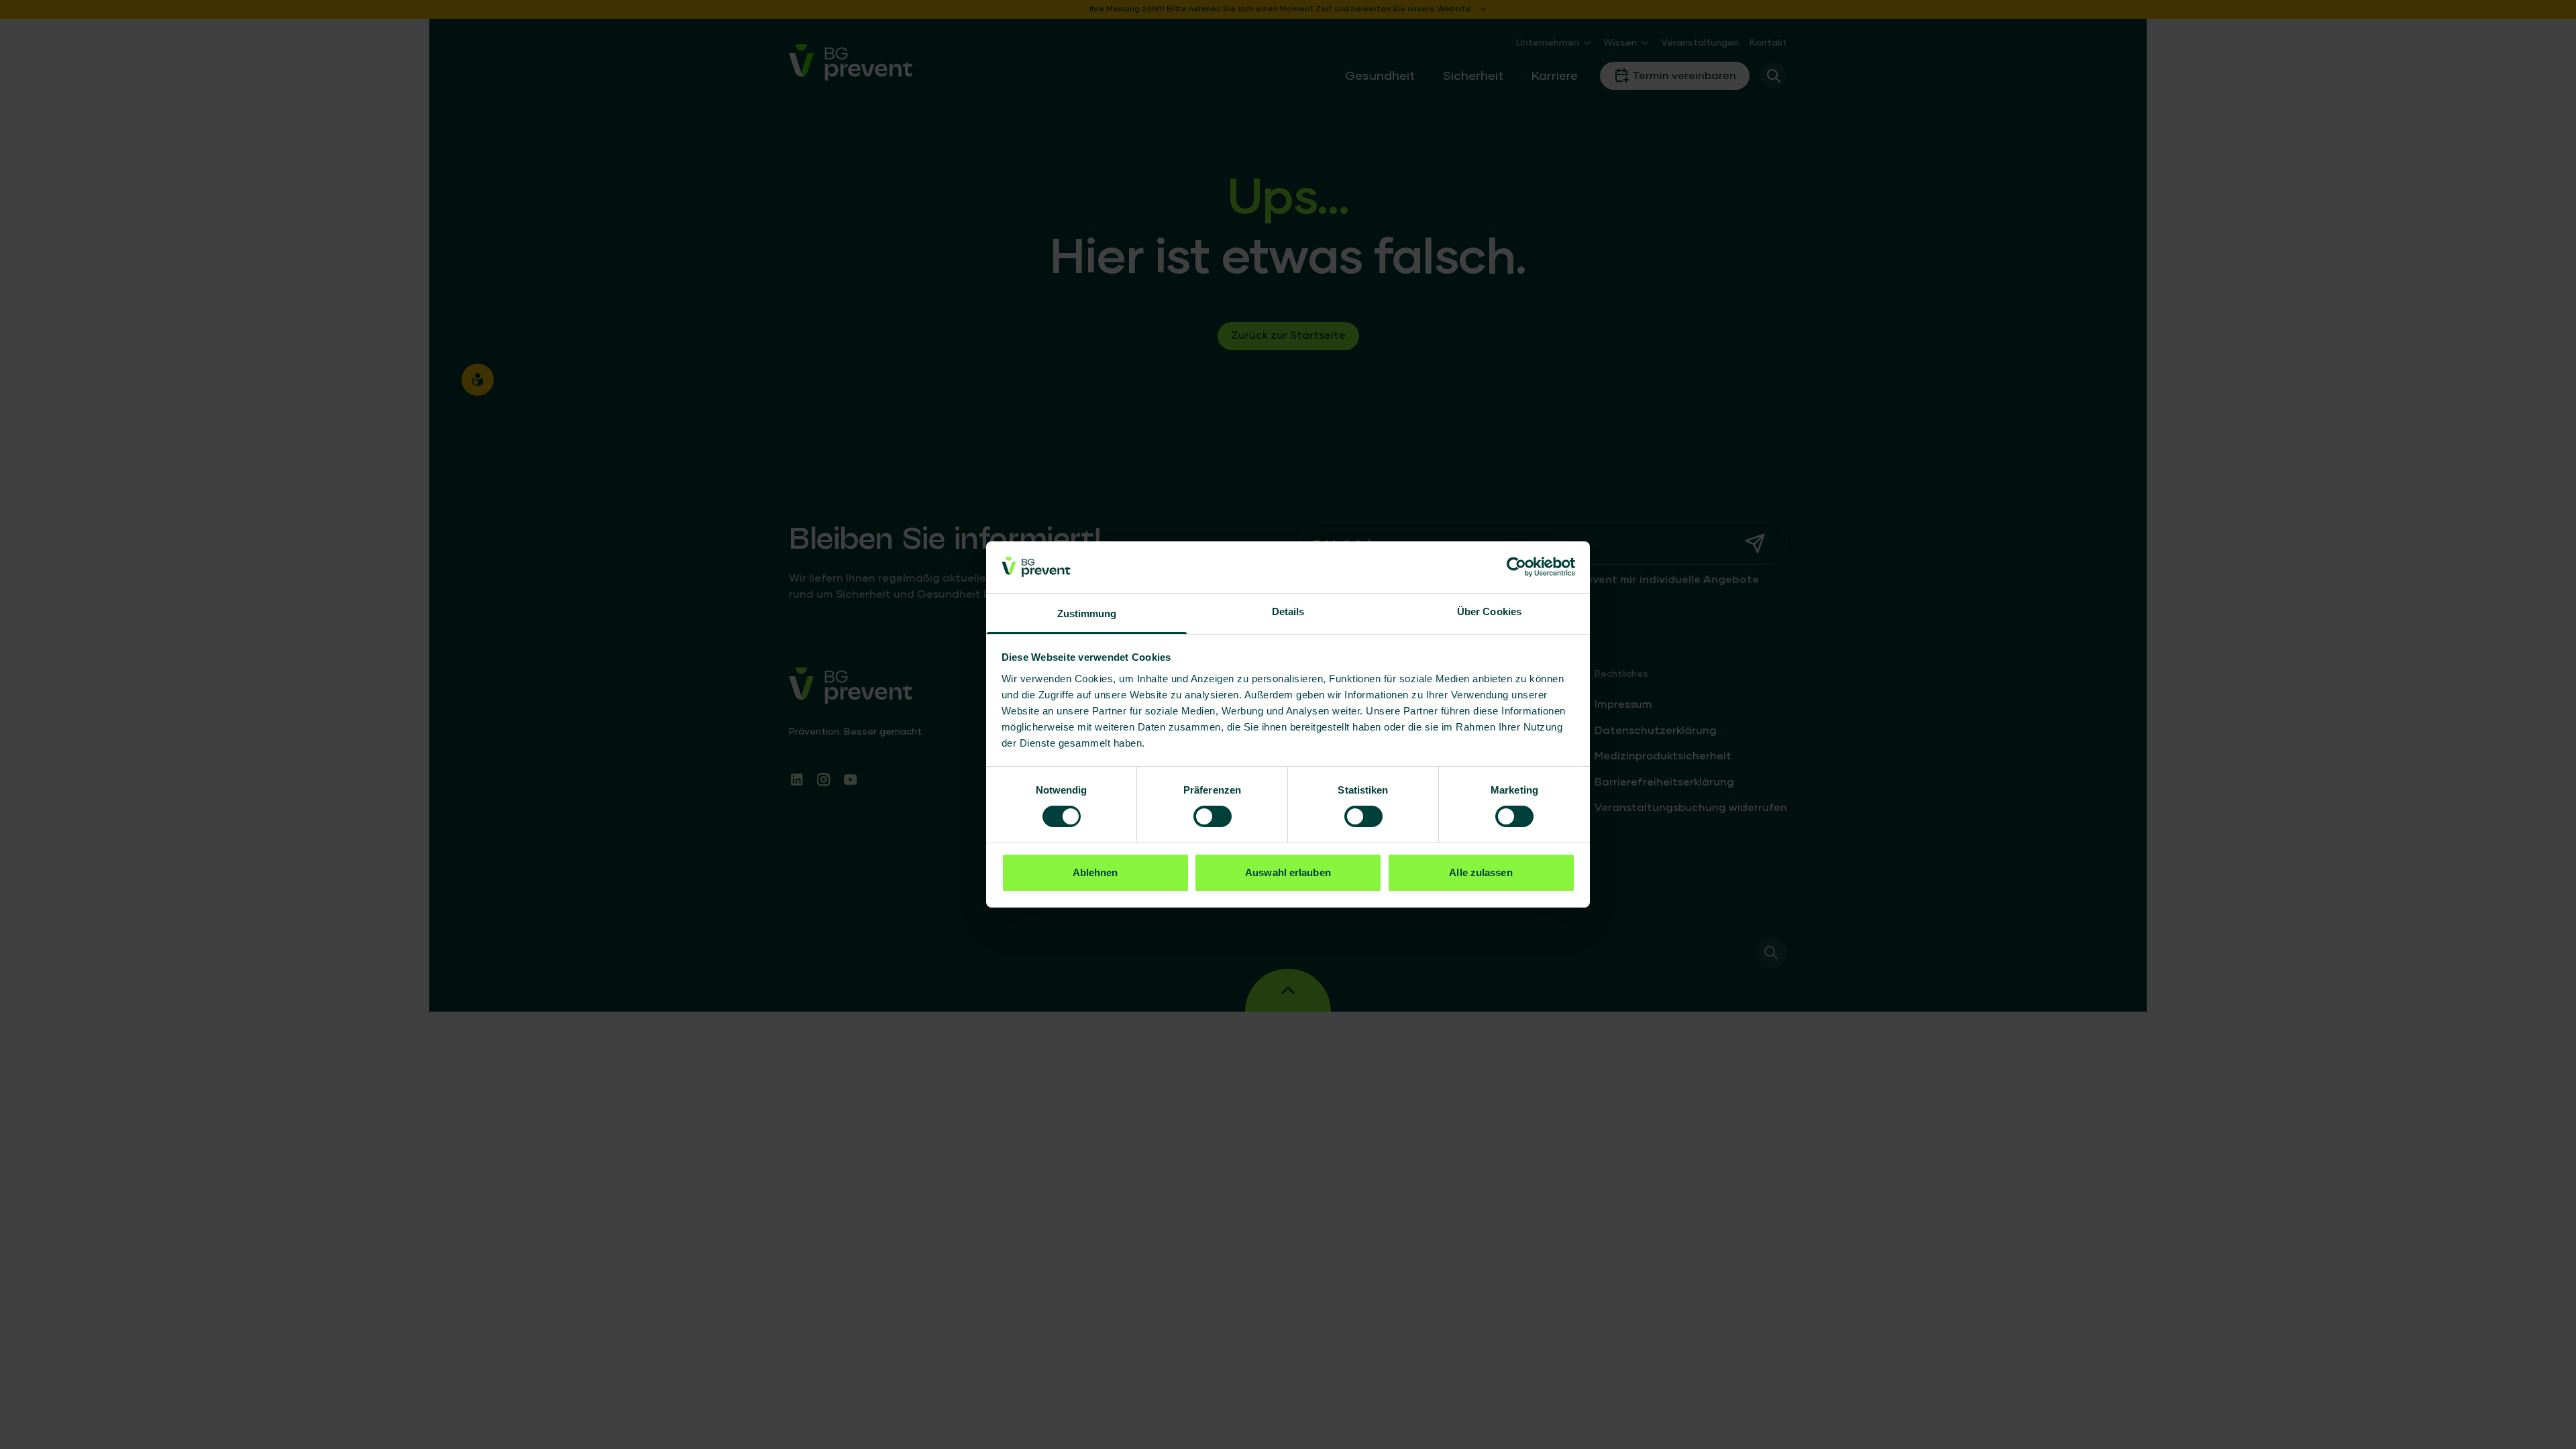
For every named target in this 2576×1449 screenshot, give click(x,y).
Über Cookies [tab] (1489, 611)
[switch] (1213, 816)
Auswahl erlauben (1288, 872)
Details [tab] (1288, 611)
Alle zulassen (1481, 872)
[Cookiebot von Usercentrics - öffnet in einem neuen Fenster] (1516, 567)
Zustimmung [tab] (1087, 613)
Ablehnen (1095, 872)
